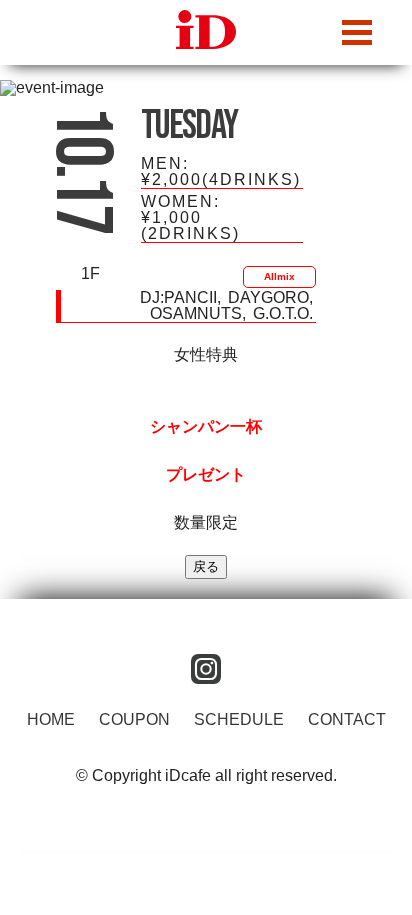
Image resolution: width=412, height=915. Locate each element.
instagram (206, 669)
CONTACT (347, 719)
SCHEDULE (239, 719)
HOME (51, 719)
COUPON (134, 719)
